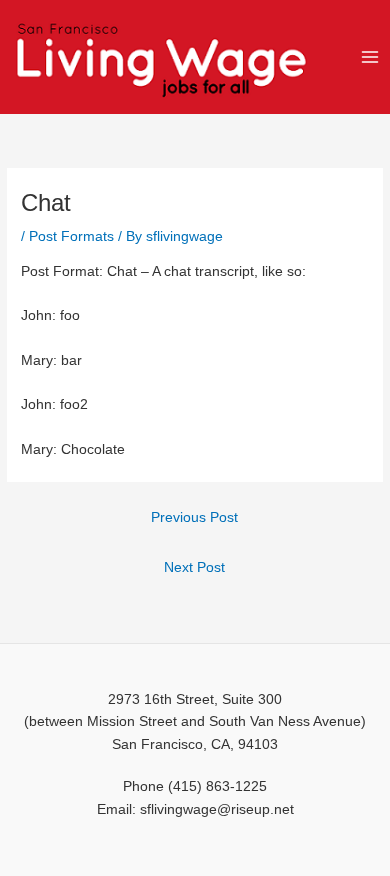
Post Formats (71, 236)
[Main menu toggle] (370, 56)
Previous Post (194, 517)
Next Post (194, 567)
